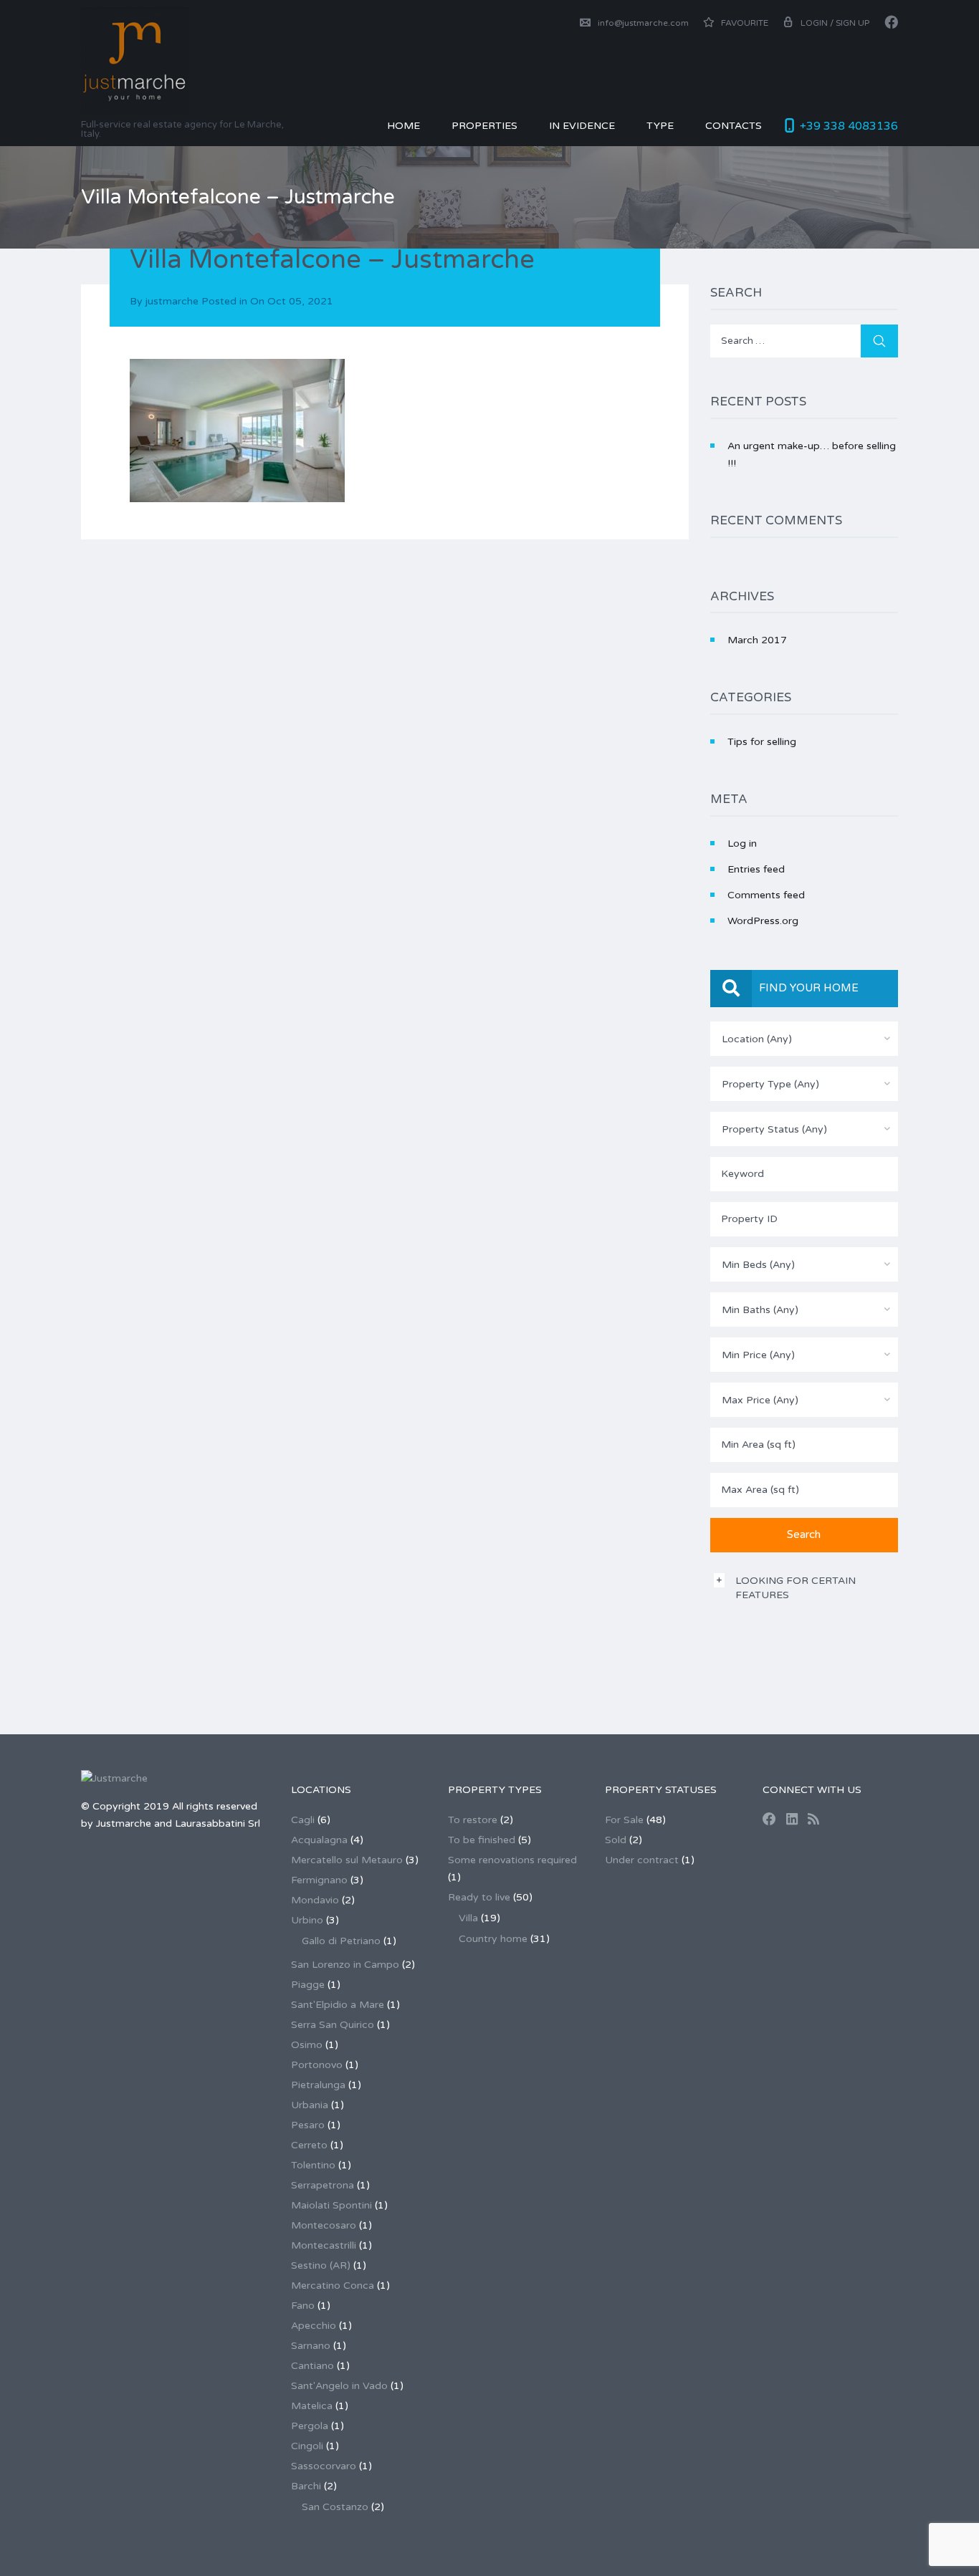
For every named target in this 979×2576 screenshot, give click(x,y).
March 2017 (757, 640)
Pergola (310, 2426)
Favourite (744, 23)
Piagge (308, 1985)
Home (403, 126)
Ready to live (479, 1897)
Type (660, 126)
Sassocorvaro (324, 2466)
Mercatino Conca (333, 2286)
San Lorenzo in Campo (345, 1965)
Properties (484, 126)
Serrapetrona (323, 2185)
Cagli (303, 1820)
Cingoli (307, 2446)
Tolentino (313, 2165)
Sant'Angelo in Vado (339, 2386)
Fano (303, 2306)
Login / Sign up (835, 23)
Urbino (307, 1920)
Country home (493, 1939)
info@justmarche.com (643, 23)
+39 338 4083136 (849, 126)
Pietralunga (318, 2085)
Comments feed (766, 895)
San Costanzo (335, 2507)
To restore (473, 1820)
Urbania (310, 2105)
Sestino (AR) (321, 2265)
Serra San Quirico (333, 2025)
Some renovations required (512, 1860)
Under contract (642, 1860)
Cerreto (309, 2145)
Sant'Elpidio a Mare (338, 2005)
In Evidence (582, 126)
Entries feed (756, 869)
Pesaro (308, 2125)
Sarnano (311, 2346)
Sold (616, 1840)
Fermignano (319, 1880)
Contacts (734, 126)
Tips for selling (762, 742)
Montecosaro (324, 2225)
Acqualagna (319, 1840)
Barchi (306, 2486)
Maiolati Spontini (331, 2205)
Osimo (307, 2045)
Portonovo (317, 2065)
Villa (468, 1918)
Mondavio (315, 1900)
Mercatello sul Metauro (347, 1860)
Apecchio (314, 2326)
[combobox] (804, 1039)
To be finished (482, 1840)
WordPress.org (763, 921)
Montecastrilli (324, 2245)
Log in (742, 844)
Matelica (312, 2406)
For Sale (624, 1820)
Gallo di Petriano (341, 1941)
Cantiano (312, 2366)
